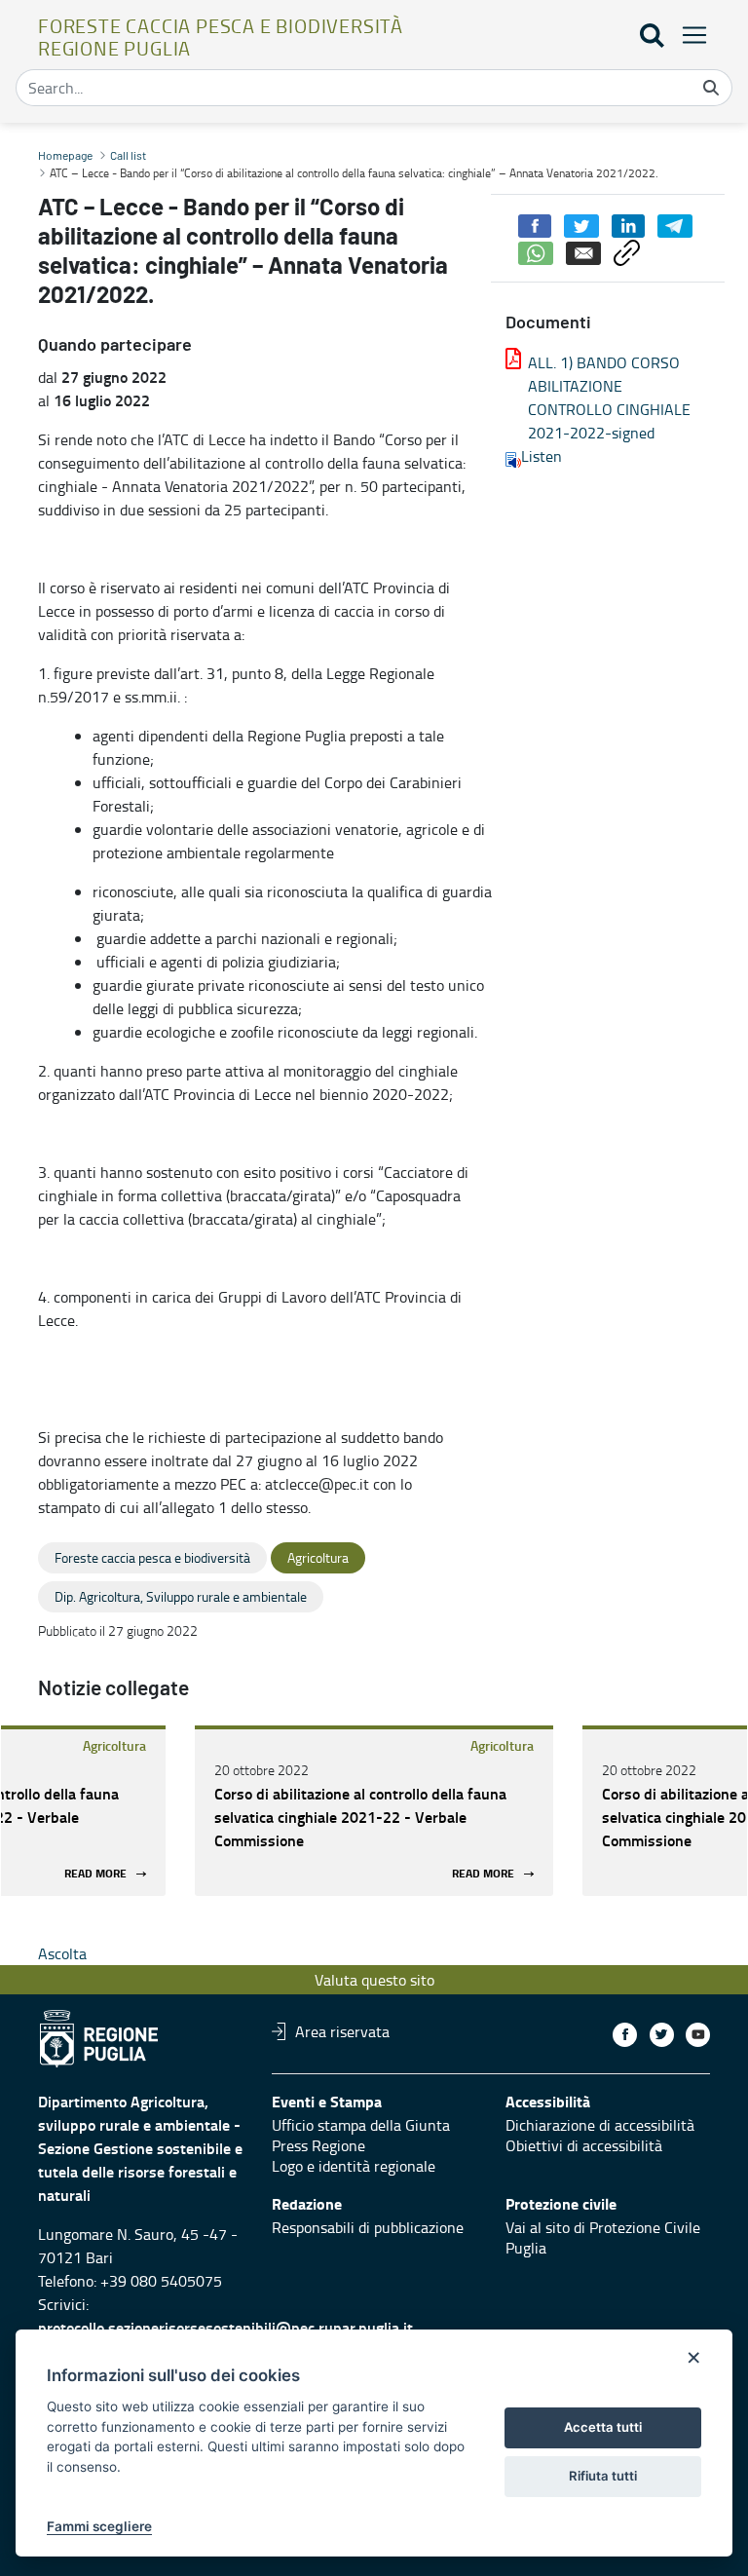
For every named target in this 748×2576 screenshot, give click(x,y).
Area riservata (342, 2031)
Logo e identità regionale (354, 2166)
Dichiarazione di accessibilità (600, 2125)
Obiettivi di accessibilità (584, 2145)
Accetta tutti (603, 2427)
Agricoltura (114, 1745)
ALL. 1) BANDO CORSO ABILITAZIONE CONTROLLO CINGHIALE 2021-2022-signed (609, 398)
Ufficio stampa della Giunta (361, 2125)
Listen (542, 456)
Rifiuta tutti (603, 2476)
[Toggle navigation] (689, 35)
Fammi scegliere (99, 2526)
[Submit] (711, 88)
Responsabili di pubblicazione (368, 2227)
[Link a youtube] (698, 2035)
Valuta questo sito (374, 1980)
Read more (95, 1874)
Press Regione (318, 2145)
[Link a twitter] (662, 2035)
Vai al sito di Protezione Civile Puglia (603, 2237)
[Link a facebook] (625, 2035)
